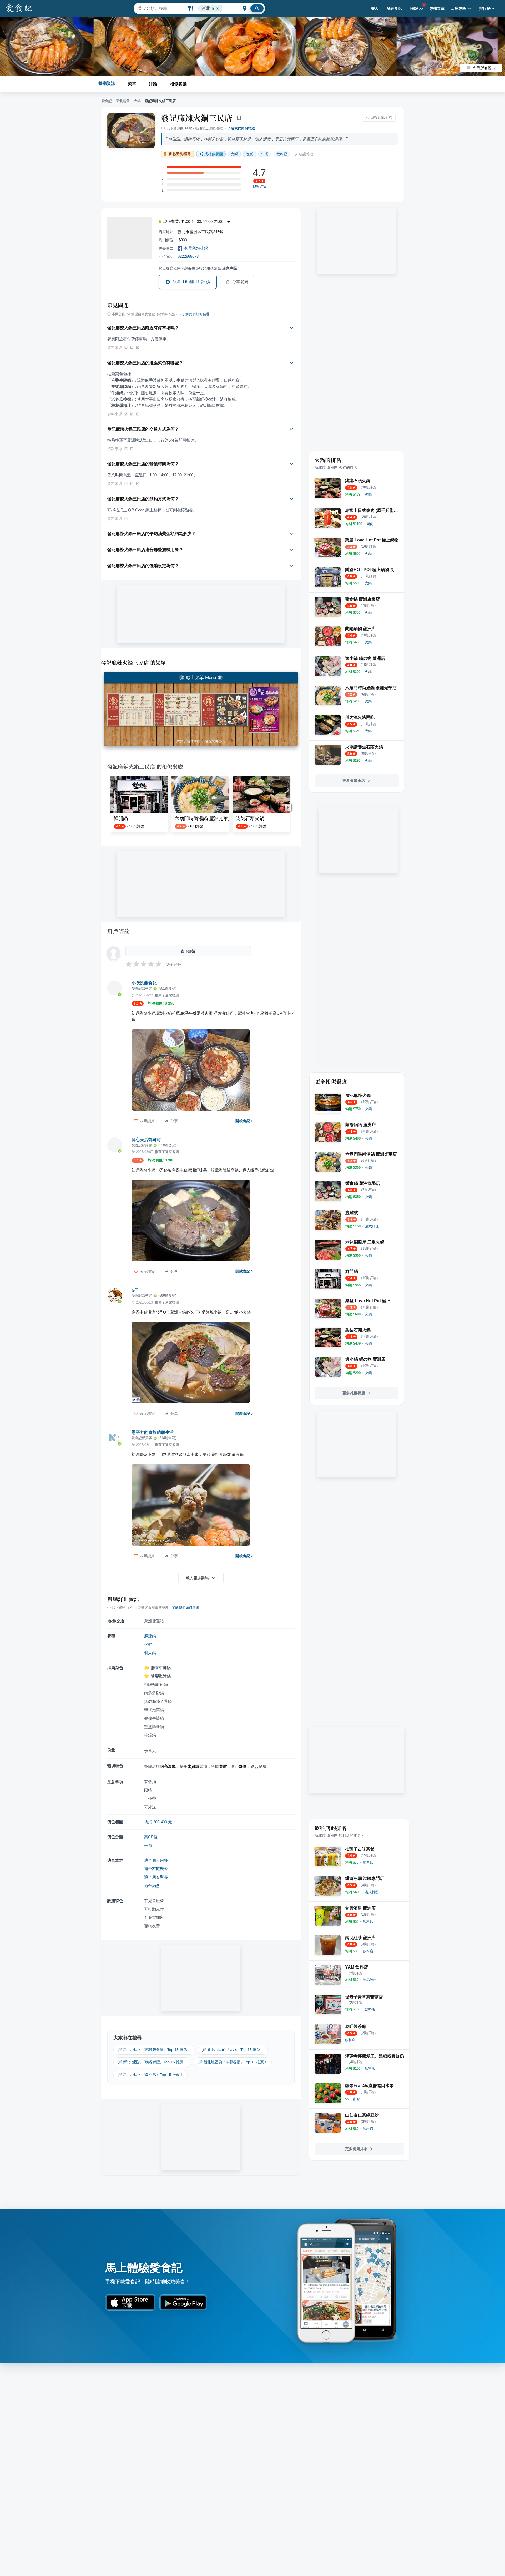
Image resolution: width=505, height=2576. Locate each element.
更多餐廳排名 (354, 781)
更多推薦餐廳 (354, 1393)
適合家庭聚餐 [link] (156, 1869)
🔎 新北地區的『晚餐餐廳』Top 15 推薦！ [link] (152, 2062)
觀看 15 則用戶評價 (191, 282)
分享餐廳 (240, 282)
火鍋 (137, 101)
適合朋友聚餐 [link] (156, 1877)
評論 (153, 84)
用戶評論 (118, 931)
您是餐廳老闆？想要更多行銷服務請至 (198, 268)
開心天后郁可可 (146, 1140)
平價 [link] (148, 1845)
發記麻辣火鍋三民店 (197, 118)
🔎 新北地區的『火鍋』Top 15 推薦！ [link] (233, 2050)
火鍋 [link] (234, 154)
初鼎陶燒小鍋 (196, 248)
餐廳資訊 (107, 83)
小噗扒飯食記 (144, 983)
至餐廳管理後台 (213, 742)
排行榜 (485, 8)
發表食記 (394, 8)
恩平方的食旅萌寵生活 (153, 1432)
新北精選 (123, 101)
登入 (375, 8)
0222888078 (188, 256)
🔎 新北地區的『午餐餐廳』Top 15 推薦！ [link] (233, 2062)
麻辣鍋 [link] (150, 1636)
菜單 (132, 84)
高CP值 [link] (151, 1837)
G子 (135, 1290)
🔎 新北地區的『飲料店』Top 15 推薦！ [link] (150, 2075)
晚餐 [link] (250, 154)
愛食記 (107, 101)
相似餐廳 (178, 84)
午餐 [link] (265, 154)
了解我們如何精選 (241, 128)
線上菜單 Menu (201, 678)
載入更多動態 (197, 1578)
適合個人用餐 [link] (156, 1860)
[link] (368, 494)
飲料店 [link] (282, 154)
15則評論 (259, 187)
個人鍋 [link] (150, 1653)
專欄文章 (437, 8)
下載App (416, 8)
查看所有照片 (484, 68)
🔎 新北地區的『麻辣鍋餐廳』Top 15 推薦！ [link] (154, 2050)
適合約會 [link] (152, 1886)
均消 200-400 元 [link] (158, 1822)
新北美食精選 (180, 154)
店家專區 (459, 8)
